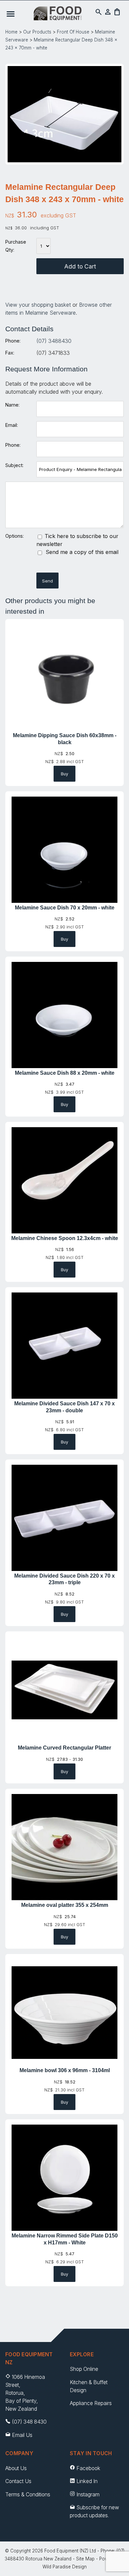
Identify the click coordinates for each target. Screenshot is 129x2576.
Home (11, 32)
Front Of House (73, 32)
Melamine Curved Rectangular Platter (64, 1748)
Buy (64, 774)
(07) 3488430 (54, 341)
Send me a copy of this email (81, 552)
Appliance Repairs (91, 2403)
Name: (12, 405)
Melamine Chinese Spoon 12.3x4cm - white (65, 1238)
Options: (15, 536)
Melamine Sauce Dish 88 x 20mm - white (65, 1073)
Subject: (14, 465)
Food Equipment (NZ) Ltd (70, 2551)
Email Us (22, 2435)
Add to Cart (80, 266)
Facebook (88, 2468)
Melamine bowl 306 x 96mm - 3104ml (65, 2070)
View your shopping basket (38, 305)
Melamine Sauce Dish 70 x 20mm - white (65, 908)
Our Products (37, 32)
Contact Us (18, 2481)
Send (47, 581)
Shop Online (84, 2369)
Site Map (85, 2559)
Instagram (88, 2495)
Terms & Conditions (28, 2495)
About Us (16, 2468)
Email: (12, 425)
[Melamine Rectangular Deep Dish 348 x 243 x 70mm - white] (64, 160)
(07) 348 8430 (29, 2422)
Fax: (10, 353)
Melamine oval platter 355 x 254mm (65, 1905)
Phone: (13, 341)
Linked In (87, 2481)
